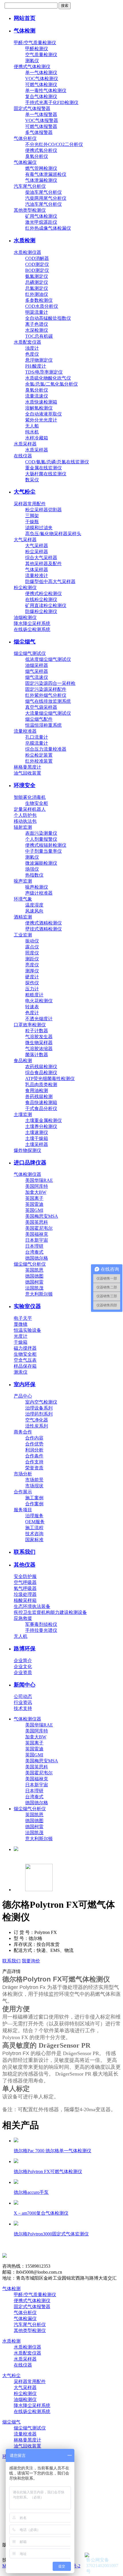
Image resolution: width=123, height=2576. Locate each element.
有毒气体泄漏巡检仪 (46, 174)
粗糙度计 (34, 995)
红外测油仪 (37, 294)
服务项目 (23, 1510)
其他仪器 (25, 1565)
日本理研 (34, 1246)
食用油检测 (37, 1091)
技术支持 (23, 1708)
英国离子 (34, 1198)
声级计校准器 (39, 893)
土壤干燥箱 (37, 1138)
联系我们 (25, 1552)
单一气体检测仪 (41, 73)
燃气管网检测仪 (41, 168)
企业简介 (23, 1660)
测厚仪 (32, 971)
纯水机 (32, 432)
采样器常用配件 (30, 504)
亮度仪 (32, 965)
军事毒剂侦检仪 (41, 1624)
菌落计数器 (37, 1055)
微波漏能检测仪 (41, 863)
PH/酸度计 (36, 366)
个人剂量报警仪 (41, 839)
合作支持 (34, 1462)
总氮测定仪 (37, 288)
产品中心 (23, 1396)
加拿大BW (36, 1192)
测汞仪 (21, 1372)
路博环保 (25, 1649)
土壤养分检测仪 (41, 1126)
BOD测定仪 (37, 270)
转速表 (32, 1007)
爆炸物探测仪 (27, 1150)
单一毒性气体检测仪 (46, 90)
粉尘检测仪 (25, 588)
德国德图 (34, 1276)
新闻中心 (25, 1685)
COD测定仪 (37, 264)
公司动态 (23, 1696)
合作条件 (34, 1456)
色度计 (32, 1013)
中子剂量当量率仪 (43, 851)
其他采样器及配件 (43, 564)
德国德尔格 (37, 1258)
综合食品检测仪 (41, 1073)
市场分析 (23, 1474)
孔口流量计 (37, 737)
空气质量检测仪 (41, 55)
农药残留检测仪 (41, 1067)
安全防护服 (25, 1576)
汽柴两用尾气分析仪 (46, 198)
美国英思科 (37, 1222)
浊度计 (32, 348)
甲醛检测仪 (37, 49)
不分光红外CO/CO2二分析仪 (54, 144)
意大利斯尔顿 (39, 1294)
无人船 (32, 426)
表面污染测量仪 (41, 833)
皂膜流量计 (37, 743)
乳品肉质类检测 (41, 1085)
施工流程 (34, 1528)
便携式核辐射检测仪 (46, 845)
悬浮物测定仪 (39, 360)
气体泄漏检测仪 (41, 180)
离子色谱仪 (37, 324)
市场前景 (34, 1480)
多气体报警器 (39, 132)
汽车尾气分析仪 (30, 186)
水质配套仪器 (27, 342)
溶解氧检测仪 (39, 408)
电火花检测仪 (39, 1001)
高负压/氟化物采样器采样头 (53, 534)
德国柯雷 (34, 1282)
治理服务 (34, 1516)
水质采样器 (25, 444)
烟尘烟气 (25, 642)
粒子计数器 (37, 1031)
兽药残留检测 (39, 1096)
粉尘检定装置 (39, 755)
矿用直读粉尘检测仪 (46, 605)
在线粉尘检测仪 (41, 599)
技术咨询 (34, 1534)
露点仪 (32, 947)
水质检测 (25, 240)
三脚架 (32, 516)
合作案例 (34, 1504)
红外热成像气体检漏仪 (48, 228)
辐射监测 (23, 827)
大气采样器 (25, 540)
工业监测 (23, 935)
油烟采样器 (37, 665)
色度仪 (32, 354)
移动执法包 (25, 821)
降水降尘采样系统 (32, 623)
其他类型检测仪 (30, 210)
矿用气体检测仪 (41, 216)
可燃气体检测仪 (41, 84)
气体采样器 (37, 570)
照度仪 (32, 953)
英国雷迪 (34, 1204)
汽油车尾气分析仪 (43, 204)
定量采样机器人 (30, 809)
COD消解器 (37, 258)
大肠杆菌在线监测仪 (46, 474)
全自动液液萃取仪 (43, 414)
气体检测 (25, 31)
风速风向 (34, 911)
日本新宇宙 (37, 1240)
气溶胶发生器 (39, 1037)
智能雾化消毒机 (30, 797)
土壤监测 (23, 1114)
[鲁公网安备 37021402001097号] (103, 2555)
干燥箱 (21, 1342)
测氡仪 (32, 61)
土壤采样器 (37, 1144)
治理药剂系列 (39, 1414)
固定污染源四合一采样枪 (50, 683)
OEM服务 (35, 1522)
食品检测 (23, 1061)
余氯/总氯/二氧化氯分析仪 (51, 384)
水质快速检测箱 (41, 402)
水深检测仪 (37, 330)
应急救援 (23, 1618)
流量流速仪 (37, 396)
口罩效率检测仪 (30, 1025)
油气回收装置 (27, 773)
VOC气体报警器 (42, 120)
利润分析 (34, 1450)
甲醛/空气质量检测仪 (35, 43)
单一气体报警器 (41, 114)
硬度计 (32, 977)
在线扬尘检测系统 (32, 629)
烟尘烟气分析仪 (30, 1264)
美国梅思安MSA (42, 1216)
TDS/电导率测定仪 (44, 372)
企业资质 (23, 1672)
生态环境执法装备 (32, 1606)
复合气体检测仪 (41, 96)
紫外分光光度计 (41, 420)
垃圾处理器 (25, 1594)
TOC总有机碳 (39, 336)
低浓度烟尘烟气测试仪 (48, 659)
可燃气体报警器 (41, 126)
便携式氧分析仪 (41, 150)
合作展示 (23, 1492)
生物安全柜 (37, 803)
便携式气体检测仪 (32, 67)
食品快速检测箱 (41, 1102)
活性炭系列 (37, 1426)
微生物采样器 (39, 1043)
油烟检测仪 (25, 617)
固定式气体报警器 (32, 108)
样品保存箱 (25, 1366)
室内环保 (25, 1384)
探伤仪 (32, 983)
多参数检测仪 (39, 300)
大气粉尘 (25, 492)
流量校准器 (25, 731)
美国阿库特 (37, 1186)
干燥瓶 (32, 522)
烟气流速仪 (37, 677)
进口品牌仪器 (30, 1163)
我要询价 (31, 1961)
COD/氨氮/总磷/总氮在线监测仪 (57, 462)
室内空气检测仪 (41, 1402)
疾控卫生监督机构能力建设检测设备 (50, 1612)
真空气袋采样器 (41, 707)
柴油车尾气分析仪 (43, 192)
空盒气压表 (25, 1360)
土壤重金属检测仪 (43, 1120)
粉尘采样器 (37, 552)
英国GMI (34, 1210)
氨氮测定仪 (37, 276)
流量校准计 (37, 576)
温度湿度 (34, 905)
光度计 (21, 1336)
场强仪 (32, 869)
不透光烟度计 (39, 1019)
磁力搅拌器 (25, 1348)
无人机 (21, 1636)
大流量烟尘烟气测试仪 (48, 713)
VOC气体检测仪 (42, 79)
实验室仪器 (27, 1306)
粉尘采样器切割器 (43, 510)
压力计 (32, 989)
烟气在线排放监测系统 (48, 701)
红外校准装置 (39, 761)
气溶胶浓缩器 (39, 1049)
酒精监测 (23, 917)
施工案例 (34, 1498)
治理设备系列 (39, 1408)
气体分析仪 (25, 138)
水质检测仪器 (27, 252)
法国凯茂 (34, 1288)
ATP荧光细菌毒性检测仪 (50, 1079)
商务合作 (23, 1432)
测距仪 (32, 959)
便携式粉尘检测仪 (43, 593)
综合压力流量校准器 (46, 749)
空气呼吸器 (25, 1582)
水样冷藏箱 (37, 438)
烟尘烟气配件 (39, 719)
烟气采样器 (37, 671)
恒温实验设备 (27, 1330)
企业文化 (23, 1666)
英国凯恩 (34, 1270)
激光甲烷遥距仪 (41, 222)
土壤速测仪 (37, 1132)
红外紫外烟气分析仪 (46, 695)
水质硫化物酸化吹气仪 (48, 378)
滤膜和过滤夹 (39, 528)
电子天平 (23, 1318)
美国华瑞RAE (39, 1180)
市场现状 (34, 1486)
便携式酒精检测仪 (43, 923)
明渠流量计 (37, 312)
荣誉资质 (34, 1468)
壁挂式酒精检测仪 (43, 929)
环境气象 (23, 899)
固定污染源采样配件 (46, 689)
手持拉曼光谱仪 (41, 1630)
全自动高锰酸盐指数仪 (48, 318)
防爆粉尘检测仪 (41, 611)
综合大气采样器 (41, 558)
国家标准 (34, 1540)
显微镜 (21, 1324)
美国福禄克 (37, 1234)
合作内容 (34, 1438)
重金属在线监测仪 (43, 468)
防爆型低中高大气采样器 (50, 582)
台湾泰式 (34, 1252)
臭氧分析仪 (37, 156)
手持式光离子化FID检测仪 (52, 102)
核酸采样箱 (25, 1600)
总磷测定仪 (37, 282)
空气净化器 (37, 1420)
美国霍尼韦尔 (39, 1228)
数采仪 (32, 480)
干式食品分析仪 (41, 1108)
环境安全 (25, 785)
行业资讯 (23, 1702)
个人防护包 (25, 815)
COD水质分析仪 (42, 306)
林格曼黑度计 (27, 767)
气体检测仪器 (27, 1174)
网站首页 (25, 18)
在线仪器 (23, 456)
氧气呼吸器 (25, 1588)
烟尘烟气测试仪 (30, 653)
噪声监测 (23, 881)
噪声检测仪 (37, 887)
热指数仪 (34, 875)
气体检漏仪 (25, 162)
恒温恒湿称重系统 (43, 725)
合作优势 (34, 1444)
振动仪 (32, 941)
